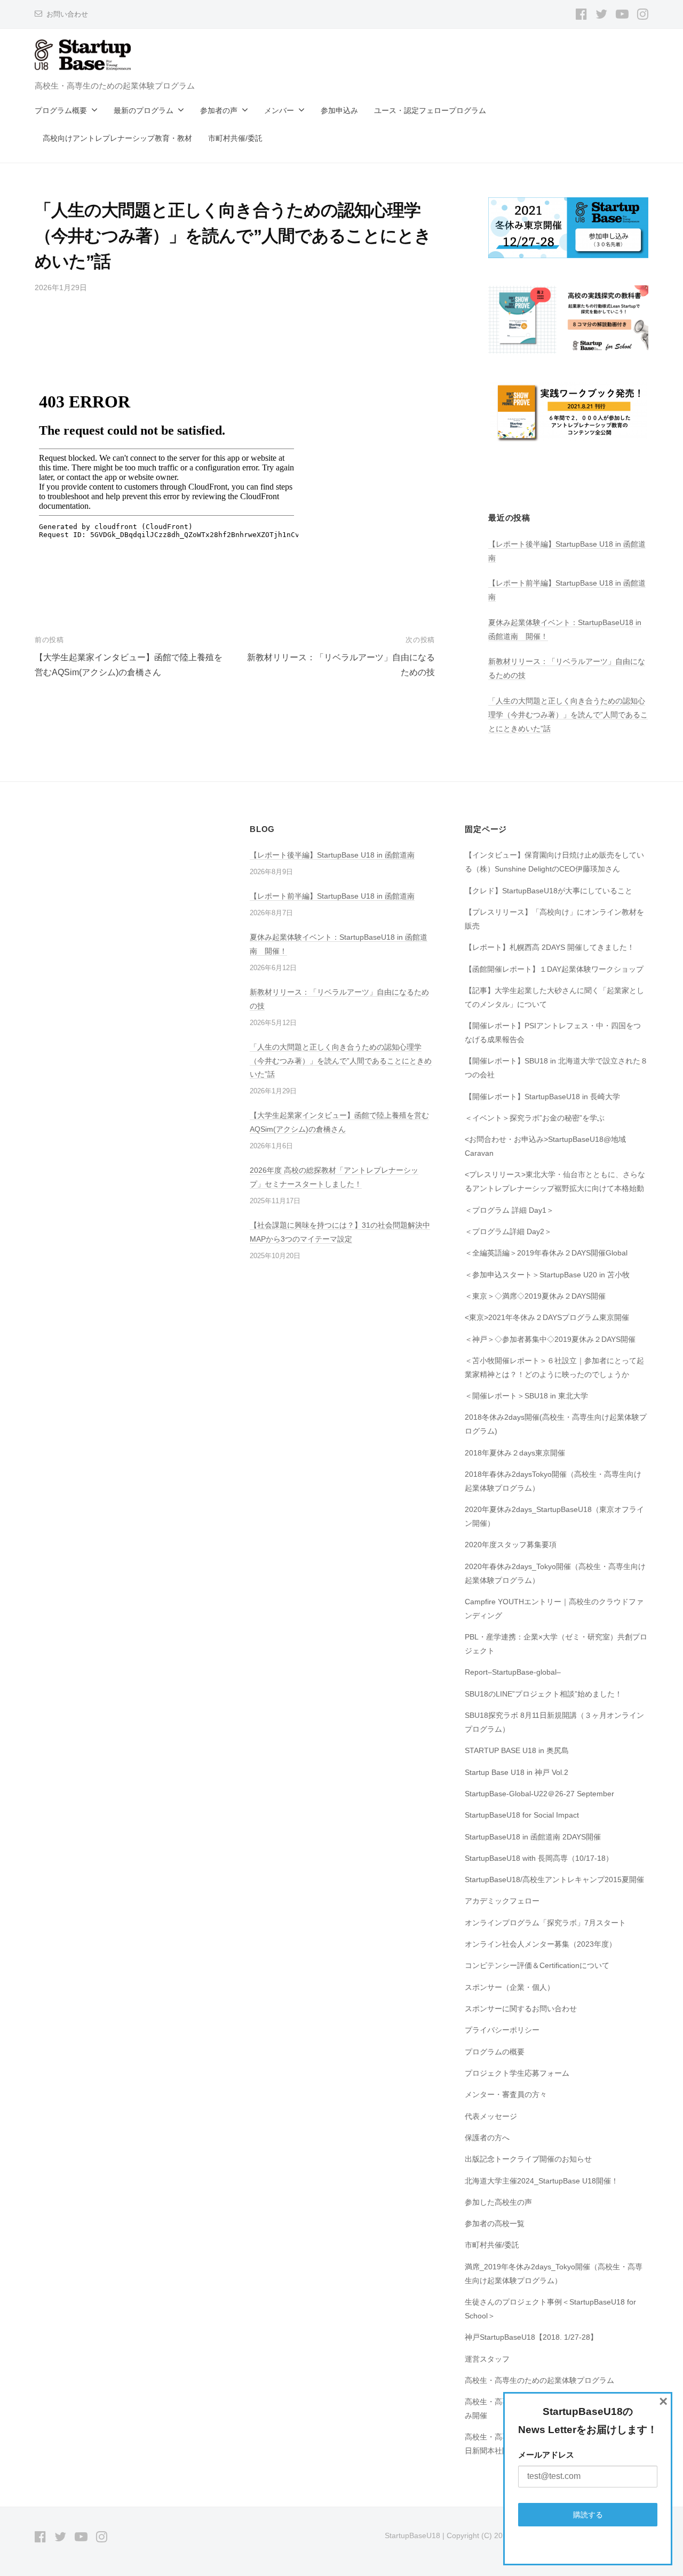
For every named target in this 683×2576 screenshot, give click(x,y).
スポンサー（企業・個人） (510, 1987)
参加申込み (339, 110)
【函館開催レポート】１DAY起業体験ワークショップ (554, 969)
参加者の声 (219, 110)
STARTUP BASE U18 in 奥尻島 (517, 1750)
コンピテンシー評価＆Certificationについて (537, 1965)
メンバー (279, 110)
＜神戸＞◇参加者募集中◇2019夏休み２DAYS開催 (550, 1339)
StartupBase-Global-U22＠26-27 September (539, 1794)
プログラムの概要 (495, 2052)
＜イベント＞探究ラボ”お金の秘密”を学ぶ (535, 1118)
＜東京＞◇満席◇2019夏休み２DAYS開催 (535, 1296)
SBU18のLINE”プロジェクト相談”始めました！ (543, 1694)
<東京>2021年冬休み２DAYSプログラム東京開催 (547, 1317)
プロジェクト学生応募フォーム (517, 2073)
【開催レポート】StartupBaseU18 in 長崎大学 (542, 1097)
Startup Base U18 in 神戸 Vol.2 (517, 1772)
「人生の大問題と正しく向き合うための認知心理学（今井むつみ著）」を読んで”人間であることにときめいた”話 (568, 715)
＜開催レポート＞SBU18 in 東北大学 (526, 1396)
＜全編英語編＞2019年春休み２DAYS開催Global (546, 1253)
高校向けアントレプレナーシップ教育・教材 (117, 138)
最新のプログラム (144, 110)
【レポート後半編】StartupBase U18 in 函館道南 (332, 855)
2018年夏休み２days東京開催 (515, 1453)
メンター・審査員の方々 (506, 2094)
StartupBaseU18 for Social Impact (522, 1815)
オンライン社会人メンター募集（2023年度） (541, 1944)
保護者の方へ (487, 2138)
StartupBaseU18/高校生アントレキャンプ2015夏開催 (554, 1879)
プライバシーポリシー (502, 2030)
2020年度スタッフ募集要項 (511, 1545)
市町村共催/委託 (235, 138)
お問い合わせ (67, 14)
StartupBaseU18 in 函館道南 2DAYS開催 (533, 1837)
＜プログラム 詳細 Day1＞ (509, 1210)
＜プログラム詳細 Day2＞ (508, 1231)
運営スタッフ (487, 2359)
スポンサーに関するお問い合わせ (521, 2009)
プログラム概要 (61, 110)
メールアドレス (546, 2455)
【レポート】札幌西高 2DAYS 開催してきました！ (550, 947)
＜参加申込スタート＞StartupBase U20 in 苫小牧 (547, 1275)
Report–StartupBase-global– (513, 1672)
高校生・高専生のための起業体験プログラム (539, 2380)
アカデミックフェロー (502, 1901)
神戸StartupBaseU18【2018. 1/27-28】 (531, 2337)
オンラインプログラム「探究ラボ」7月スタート (545, 1923)
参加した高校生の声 (498, 2202)
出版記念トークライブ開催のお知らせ (528, 2159)
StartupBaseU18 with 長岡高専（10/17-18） (539, 1858)
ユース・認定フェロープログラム (430, 110)
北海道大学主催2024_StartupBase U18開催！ (542, 2181)
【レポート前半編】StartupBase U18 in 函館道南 (332, 896)
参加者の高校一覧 (495, 2223)
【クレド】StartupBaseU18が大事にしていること (549, 891)
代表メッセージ (491, 2116)
